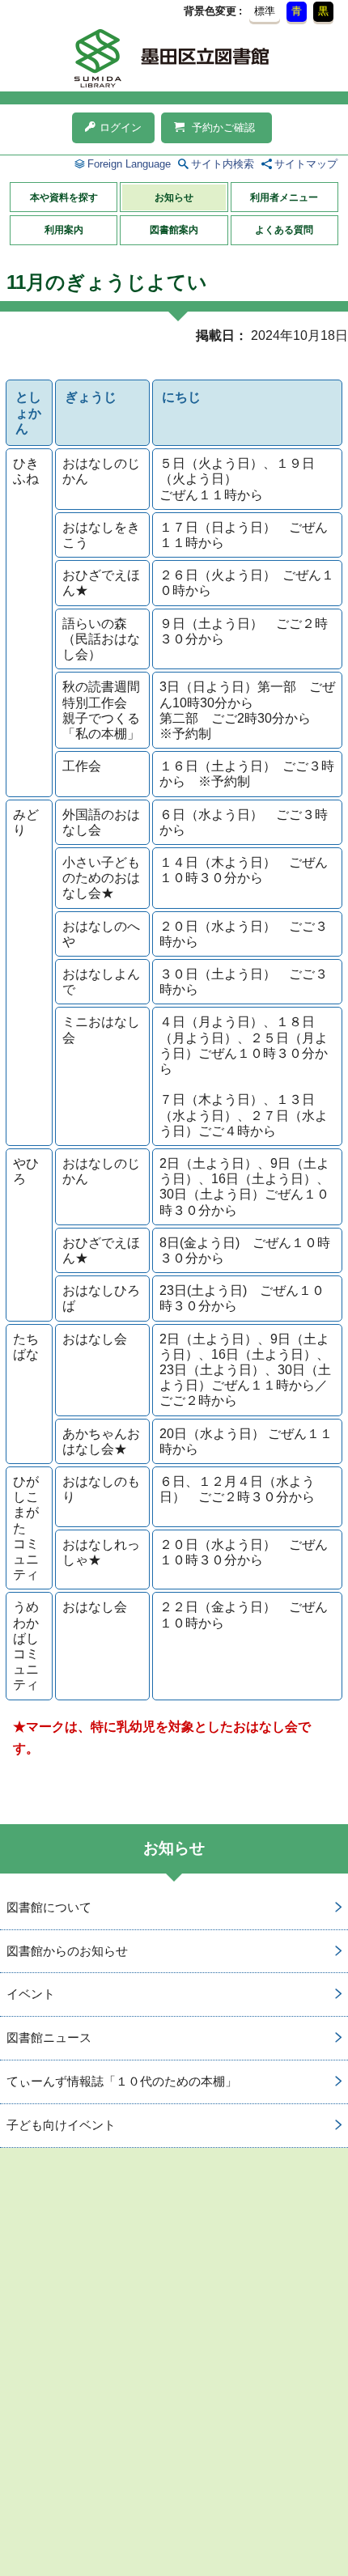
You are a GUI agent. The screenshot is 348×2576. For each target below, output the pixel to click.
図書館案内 (174, 230)
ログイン (121, 127)
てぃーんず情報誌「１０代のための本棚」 (122, 2081)
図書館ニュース (49, 2037)
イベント (31, 1994)
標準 (265, 11)
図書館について (49, 1907)
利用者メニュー (284, 197)
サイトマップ (306, 164)
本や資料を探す (64, 197)
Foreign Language (129, 164)
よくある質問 (284, 230)
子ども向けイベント (61, 2125)
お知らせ (174, 197)
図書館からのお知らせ (67, 1951)
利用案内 (64, 230)
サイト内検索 (223, 164)
